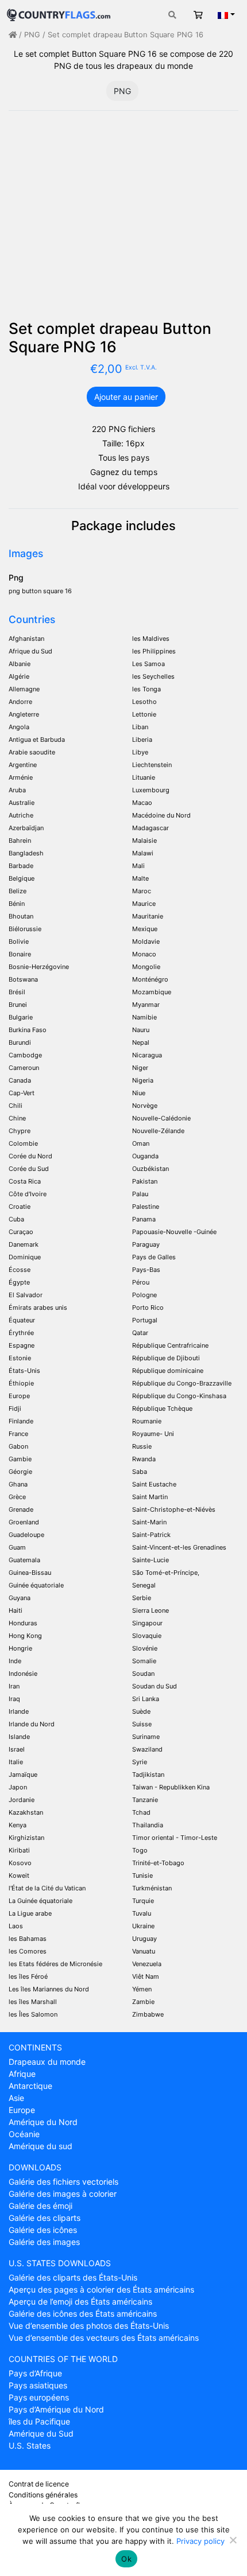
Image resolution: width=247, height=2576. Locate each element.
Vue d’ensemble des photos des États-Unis (89, 2326)
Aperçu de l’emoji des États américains (80, 2301)
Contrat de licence (39, 2484)
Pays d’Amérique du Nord (56, 2409)
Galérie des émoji (40, 2206)
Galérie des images (44, 2242)
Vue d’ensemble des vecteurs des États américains (104, 2338)
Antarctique (30, 2086)
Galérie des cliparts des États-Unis (73, 2277)
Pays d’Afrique (35, 2373)
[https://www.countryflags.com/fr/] (59, 13)
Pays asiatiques (38, 2385)
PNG (32, 35)
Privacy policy (200, 2541)
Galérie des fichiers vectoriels (63, 2182)
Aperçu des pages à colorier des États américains (101, 2289)
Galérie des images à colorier (63, 2194)
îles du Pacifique (39, 2421)
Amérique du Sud (41, 2433)
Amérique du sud (40, 2146)
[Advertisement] (123, 220)
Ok (126, 2559)
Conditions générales (43, 2495)
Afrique (22, 2074)
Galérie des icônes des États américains (83, 2314)
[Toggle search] (172, 15)
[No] (233, 2540)
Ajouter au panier (126, 397)
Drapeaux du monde (47, 2062)
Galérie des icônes (43, 2230)
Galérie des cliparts (45, 2218)
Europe (22, 2110)
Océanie (24, 2134)
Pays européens (39, 2397)
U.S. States (30, 2445)
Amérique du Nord (43, 2122)
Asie (16, 2098)
